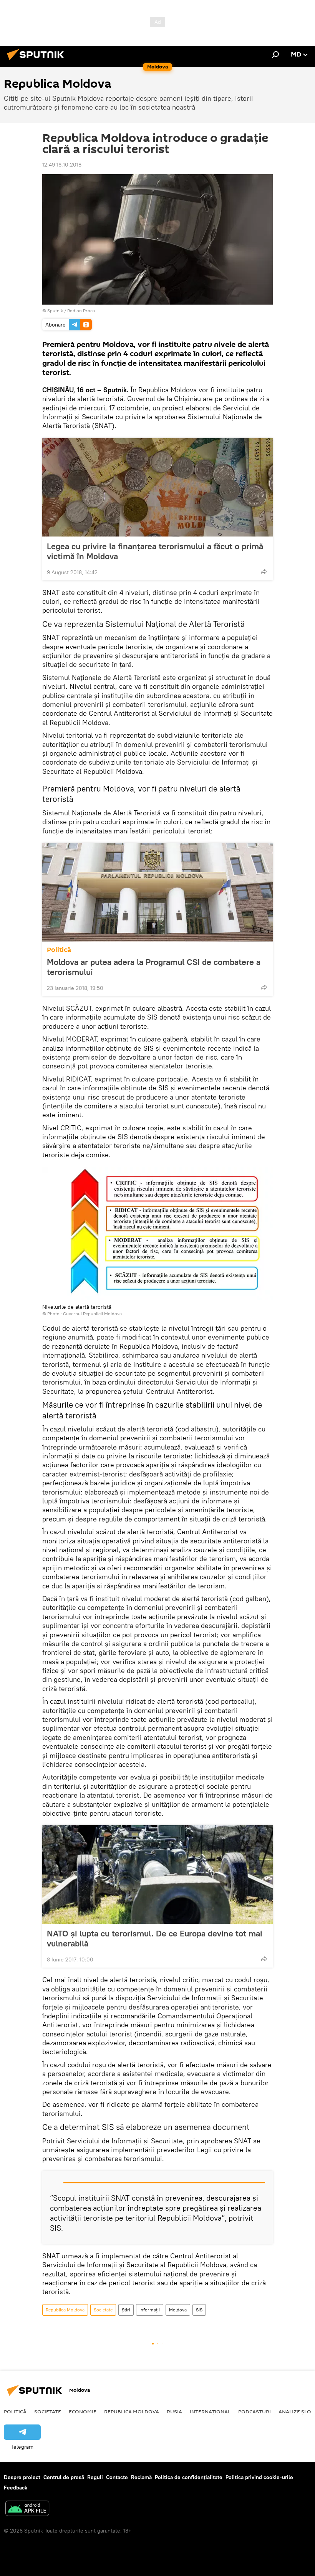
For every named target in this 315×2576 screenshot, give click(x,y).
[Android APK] (27, 2509)
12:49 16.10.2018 (62, 165)
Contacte (117, 2477)
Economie (83, 2411)
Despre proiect (22, 2477)
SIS (199, 2310)
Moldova (178, 2310)
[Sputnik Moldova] (38, 61)
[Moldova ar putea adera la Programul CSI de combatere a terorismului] (157, 892)
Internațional (210, 2411)
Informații (150, 2310)
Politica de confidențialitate (189, 2477)
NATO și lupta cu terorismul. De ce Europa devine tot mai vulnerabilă (155, 1938)
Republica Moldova (65, 2310)
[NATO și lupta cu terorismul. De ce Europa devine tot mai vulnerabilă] (157, 1875)
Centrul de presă (64, 2477)
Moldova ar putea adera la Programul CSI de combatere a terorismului (154, 967)
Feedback (16, 2488)
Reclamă (141, 2477)
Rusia (174, 2411)
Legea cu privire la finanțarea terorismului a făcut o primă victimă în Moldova (155, 551)
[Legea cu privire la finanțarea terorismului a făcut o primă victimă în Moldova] (157, 487)
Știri (126, 2310)
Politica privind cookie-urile (259, 2477)
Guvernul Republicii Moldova (92, 1314)
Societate (103, 2310)
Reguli (95, 2477)
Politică (59, 950)
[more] (264, 572)
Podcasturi (254, 2411)
